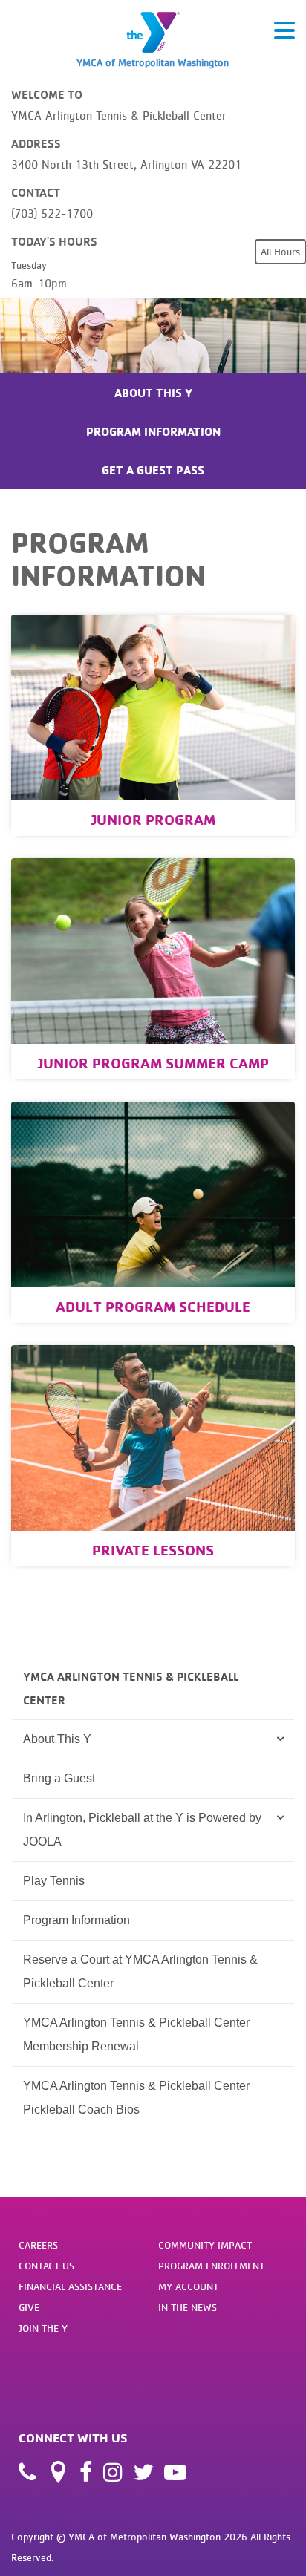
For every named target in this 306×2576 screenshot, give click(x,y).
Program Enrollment (211, 2266)
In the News (188, 2307)
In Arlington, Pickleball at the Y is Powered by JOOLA (142, 1830)
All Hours (280, 252)
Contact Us (46, 2266)
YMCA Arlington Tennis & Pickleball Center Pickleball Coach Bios (136, 2098)
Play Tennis (54, 1881)
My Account (188, 2286)
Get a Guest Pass (153, 470)
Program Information (153, 431)
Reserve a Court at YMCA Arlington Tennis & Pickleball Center (140, 1971)
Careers (38, 2245)
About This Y (153, 393)
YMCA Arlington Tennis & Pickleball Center (131, 1688)
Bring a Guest (59, 1778)
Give (29, 2307)
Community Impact (205, 2245)
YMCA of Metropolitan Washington (153, 62)
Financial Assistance (70, 2286)
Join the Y (43, 2328)
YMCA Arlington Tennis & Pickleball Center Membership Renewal (136, 2034)
